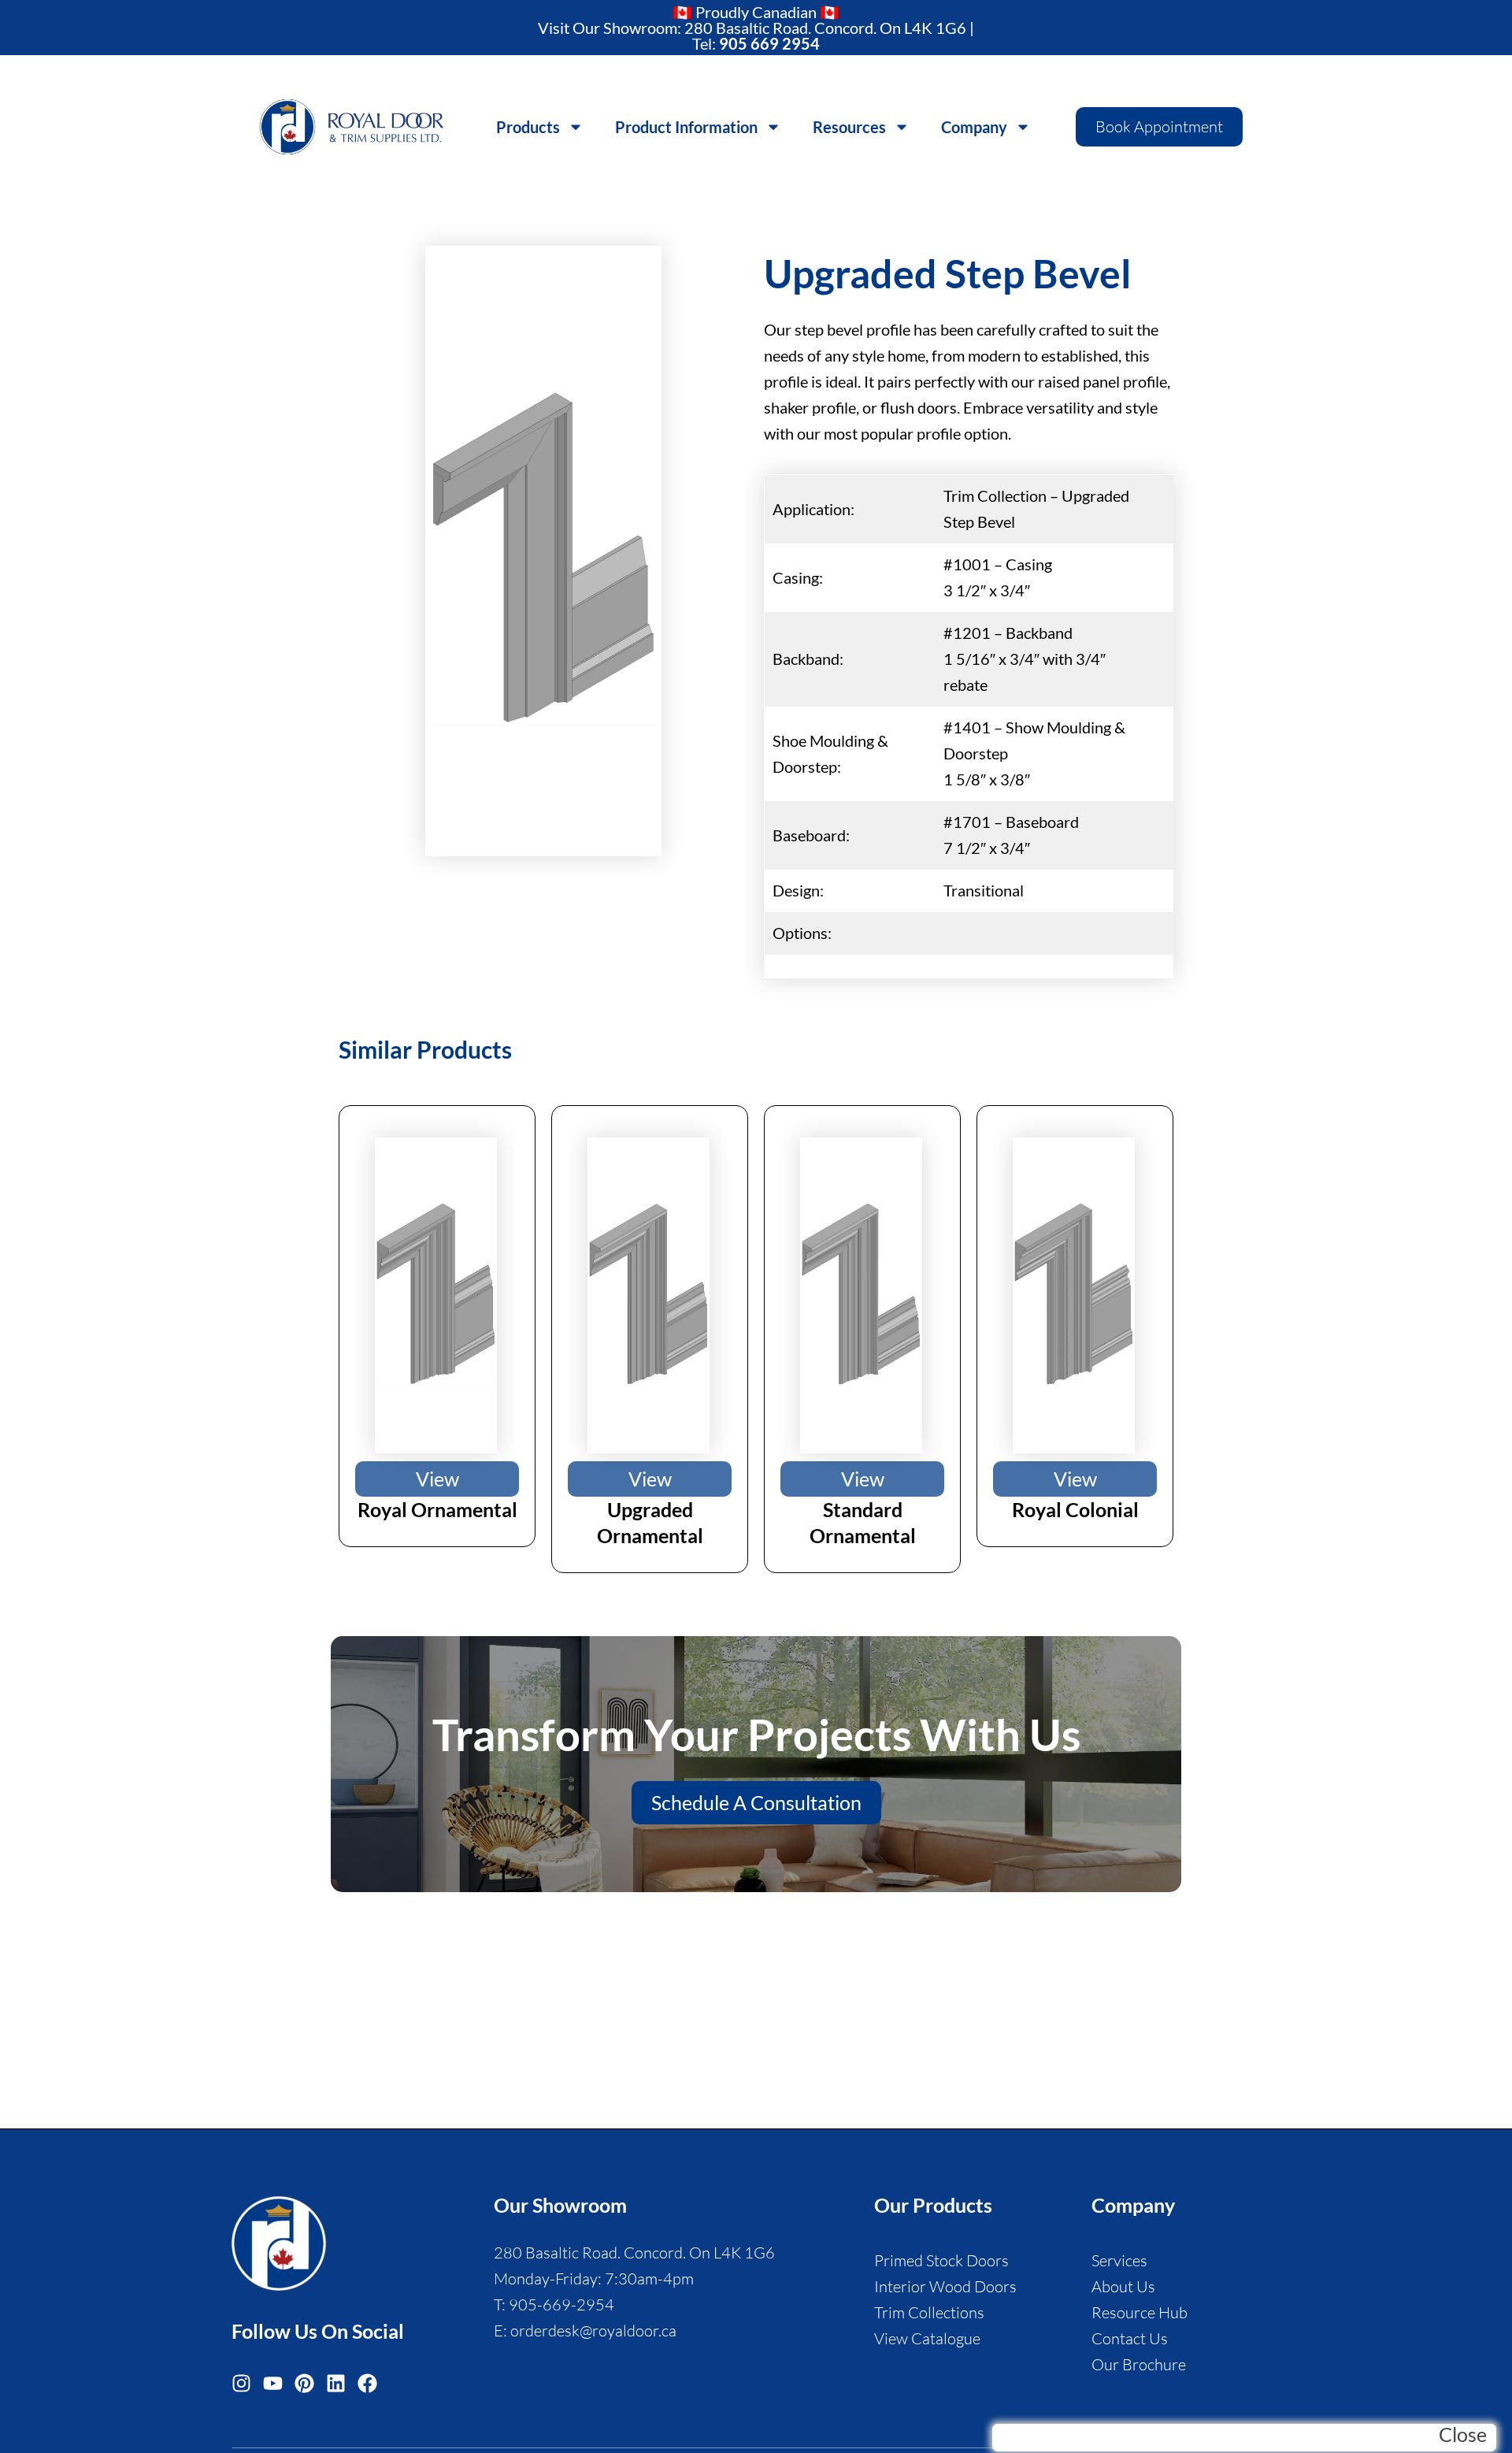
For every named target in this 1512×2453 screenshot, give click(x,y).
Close (1463, 2434)
